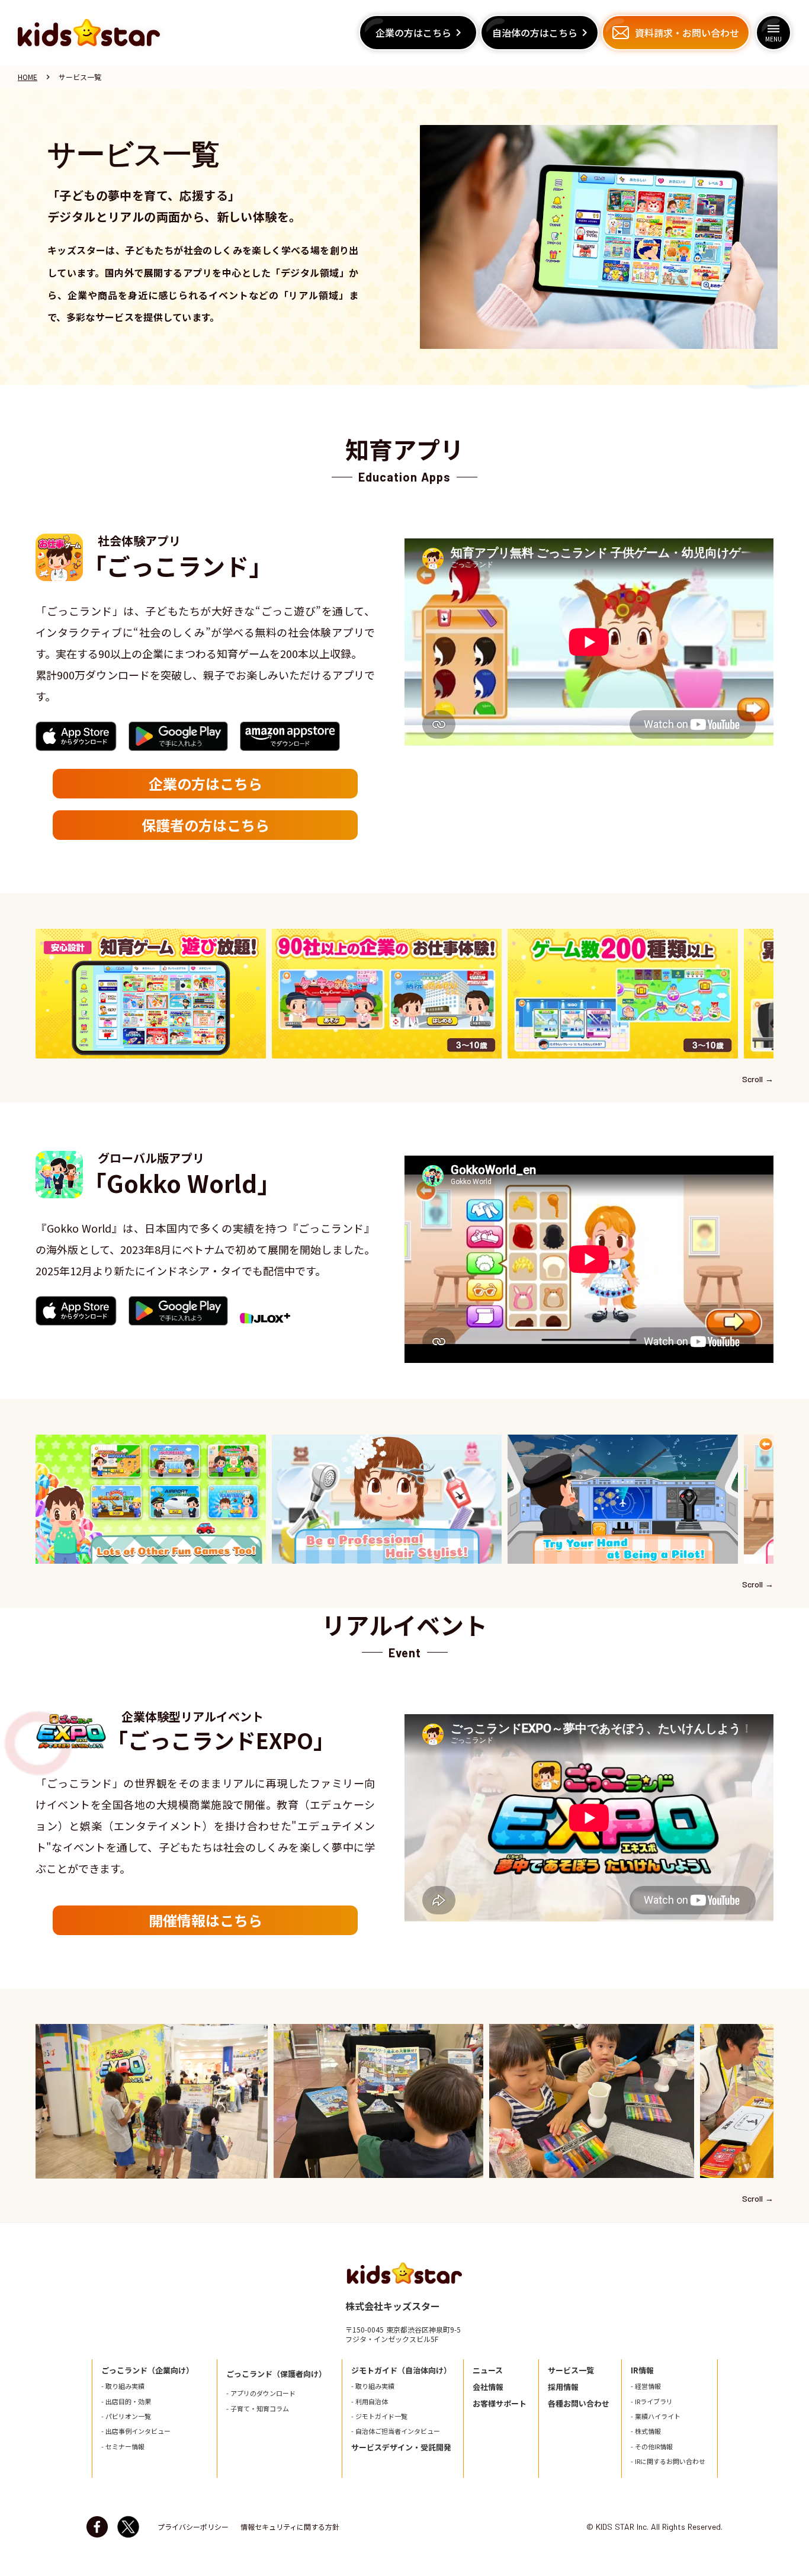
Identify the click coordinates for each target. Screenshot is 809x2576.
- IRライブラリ (652, 2402)
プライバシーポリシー (193, 2527)
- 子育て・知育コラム (258, 2409)
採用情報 (563, 2387)
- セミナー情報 (123, 2447)
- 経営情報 (646, 2386)
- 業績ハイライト (656, 2416)
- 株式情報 (646, 2431)
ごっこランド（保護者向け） (276, 2374)
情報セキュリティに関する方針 (290, 2527)
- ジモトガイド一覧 (379, 2416)
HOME (28, 77)
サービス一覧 (571, 2370)
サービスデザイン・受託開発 (401, 2447)
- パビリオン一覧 (126, 2416)
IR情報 (642, 2370)
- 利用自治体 (370, 2402)
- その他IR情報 (652, 2447)
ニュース (488, 2370)
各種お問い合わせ (579, 2404)
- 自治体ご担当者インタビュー (396, 2431)
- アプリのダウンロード (261, 2393)
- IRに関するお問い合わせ (668, 2461)
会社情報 (488, 2387)
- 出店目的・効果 (126, 2402)
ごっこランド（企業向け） (147, 2370)
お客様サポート (500, 2404)
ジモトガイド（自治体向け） (401, 2370)
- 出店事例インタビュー (136, 2431)
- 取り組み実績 (123, 2386)
